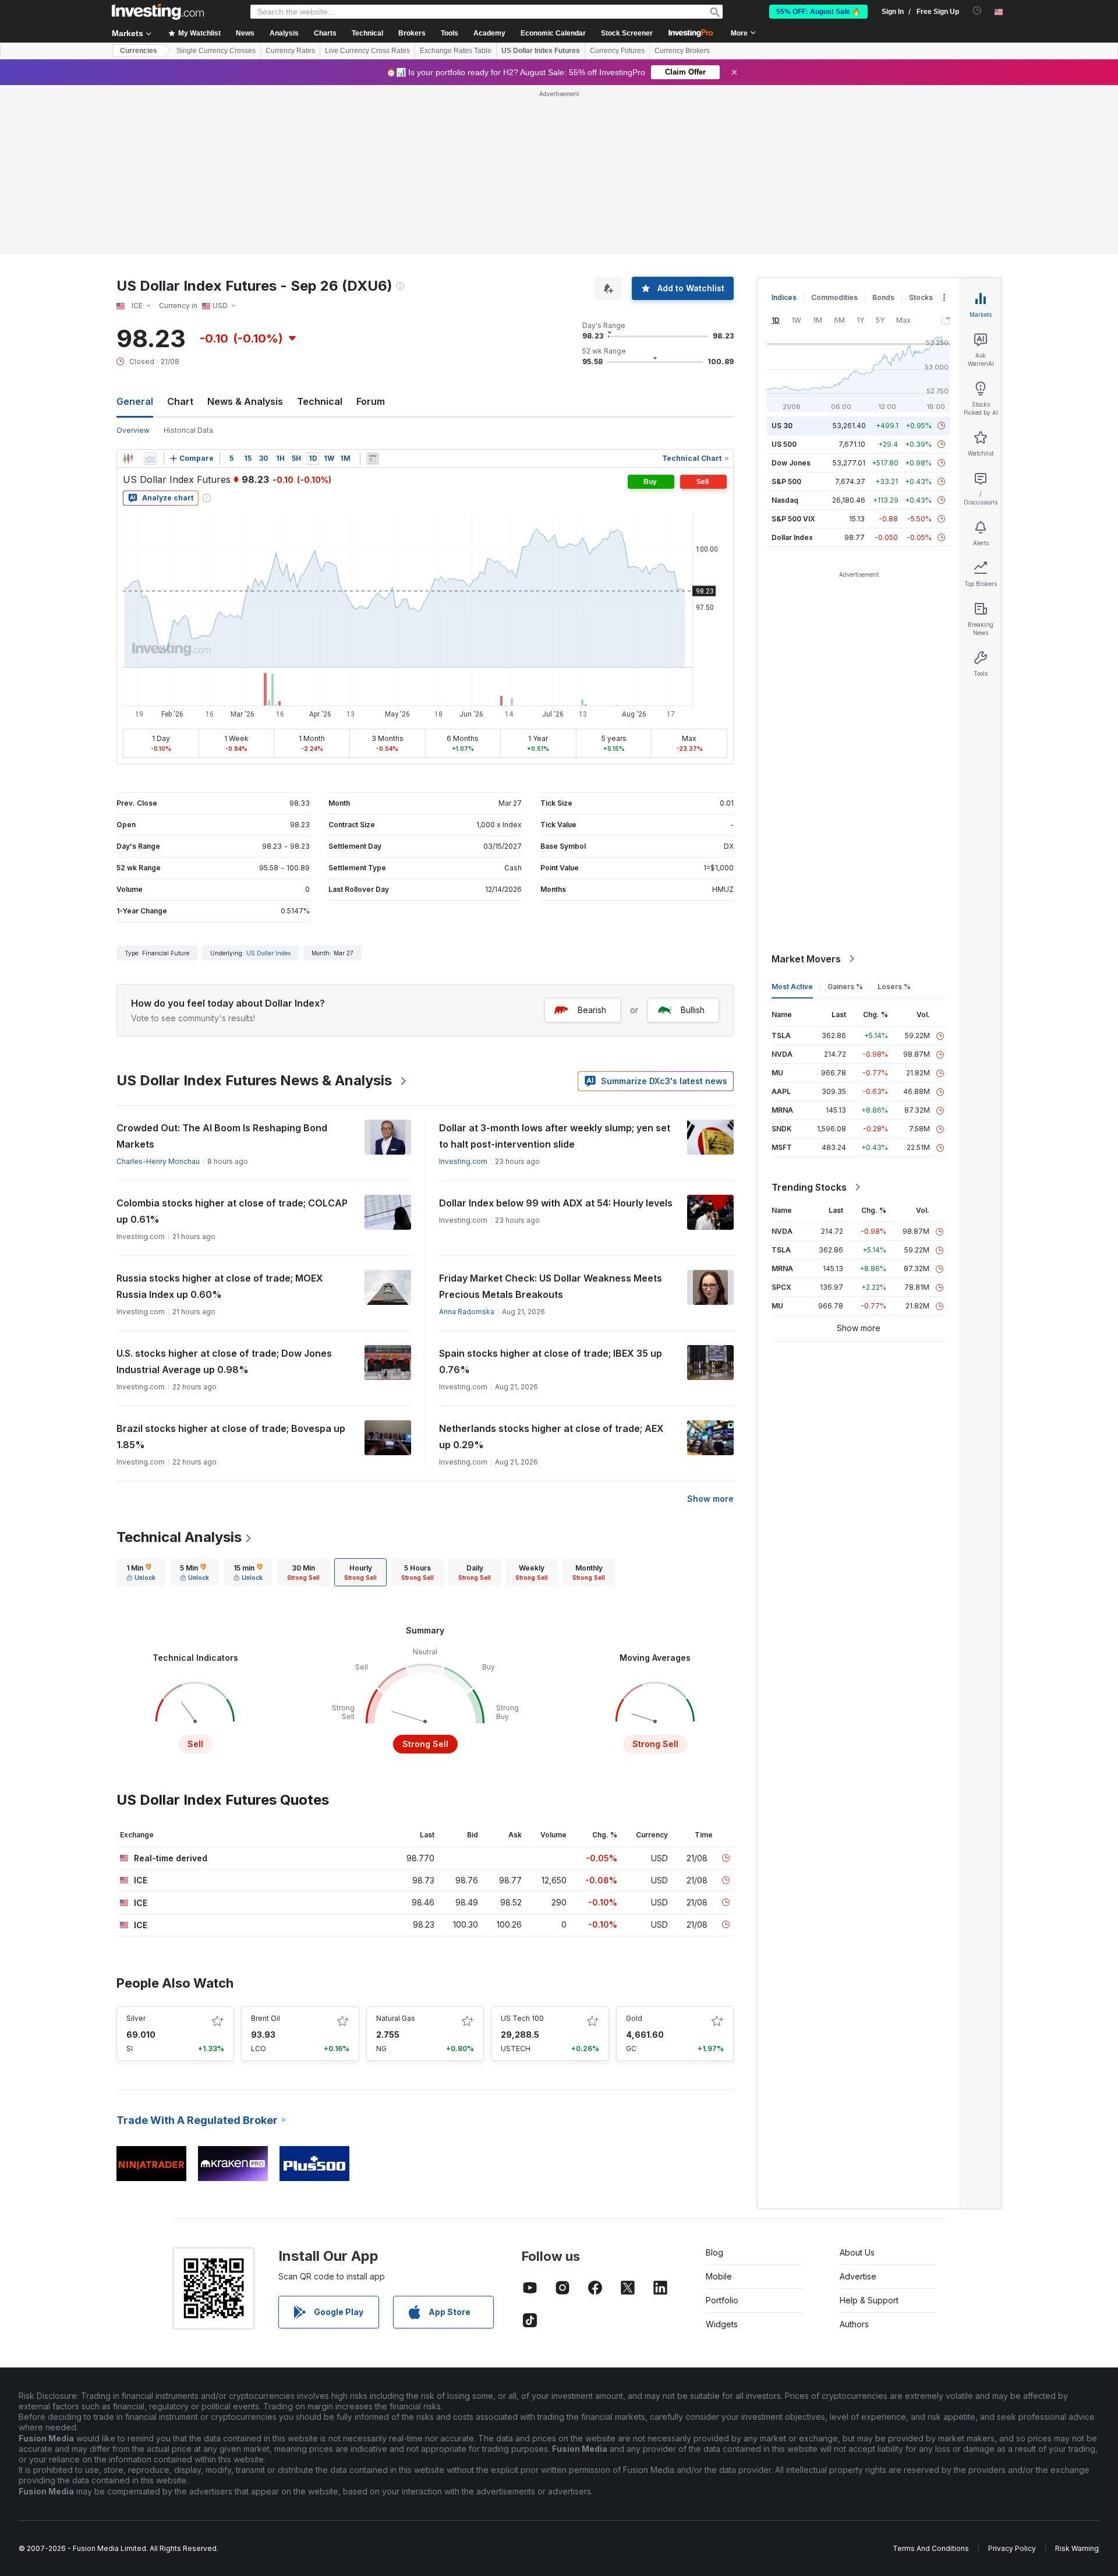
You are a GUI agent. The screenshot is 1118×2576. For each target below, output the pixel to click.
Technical (320, 401)
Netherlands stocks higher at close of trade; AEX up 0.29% (551, 1437)
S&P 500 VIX (793, 519)
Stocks (921, 297)
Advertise (858, 2276)
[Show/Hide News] (373, 458)
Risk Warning (1077, 2548)
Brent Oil (266, 2018)
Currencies (139, 51)
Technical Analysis (179, 1537)
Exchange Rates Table (456, 51)
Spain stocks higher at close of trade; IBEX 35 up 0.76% (551, 1361)
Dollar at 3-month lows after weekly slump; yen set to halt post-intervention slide (555, 1136)
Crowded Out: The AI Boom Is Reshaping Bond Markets (222, 1136)
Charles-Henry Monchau (158, 1161)
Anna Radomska (467, 1312)
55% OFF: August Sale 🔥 (818, 12)
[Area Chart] (150, 458)
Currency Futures (617, 51)
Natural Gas (396, 2018)
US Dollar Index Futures (541, 51)
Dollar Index (792, 537)
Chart (180, 401)
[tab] (141, 1572)
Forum (371, 401)
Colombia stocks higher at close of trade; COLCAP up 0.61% (232, 1211)
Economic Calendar (553, 33)
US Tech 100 (522, 2018)
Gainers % (845, 987)
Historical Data (188, 430)
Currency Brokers (682, 51)
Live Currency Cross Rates (367, 51)
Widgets (722, 2324)
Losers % (894, 987)
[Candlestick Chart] (128, 458)
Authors (854, 2324)
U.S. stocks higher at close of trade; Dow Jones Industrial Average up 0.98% (224, 1361)
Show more (710, 1499)
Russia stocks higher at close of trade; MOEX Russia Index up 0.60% (220, 1286)
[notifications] (977, 11)
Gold (634, 2018)
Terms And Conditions (931, 2548)
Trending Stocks (809, 1187)
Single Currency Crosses (216, 51)
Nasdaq (785, 500)
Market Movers (806, 959)
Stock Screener (627, 33)
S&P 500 (786, 481)
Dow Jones (791, 463)
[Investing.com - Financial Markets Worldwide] (158, 12)
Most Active (792, 987)
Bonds (883, 297)
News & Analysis (245, 401)
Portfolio (722, 2300)
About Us (857, 2252)
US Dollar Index (268, 953)
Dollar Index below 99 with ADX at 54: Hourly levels (556, 1203)
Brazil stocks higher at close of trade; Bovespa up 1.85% (231, 1437)
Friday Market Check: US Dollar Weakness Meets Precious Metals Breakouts (551, 1286)
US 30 (782, 426)
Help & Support (869, 2300)
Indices (784, 297)
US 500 (784, 444)
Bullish (693, 1010)
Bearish (592, 1010)
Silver (136, 2018)
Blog (714, 2252)
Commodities (834, 297)
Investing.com (463, 1161)
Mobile (719, 2276)
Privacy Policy (1012, 2548)
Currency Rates (290, 51)
